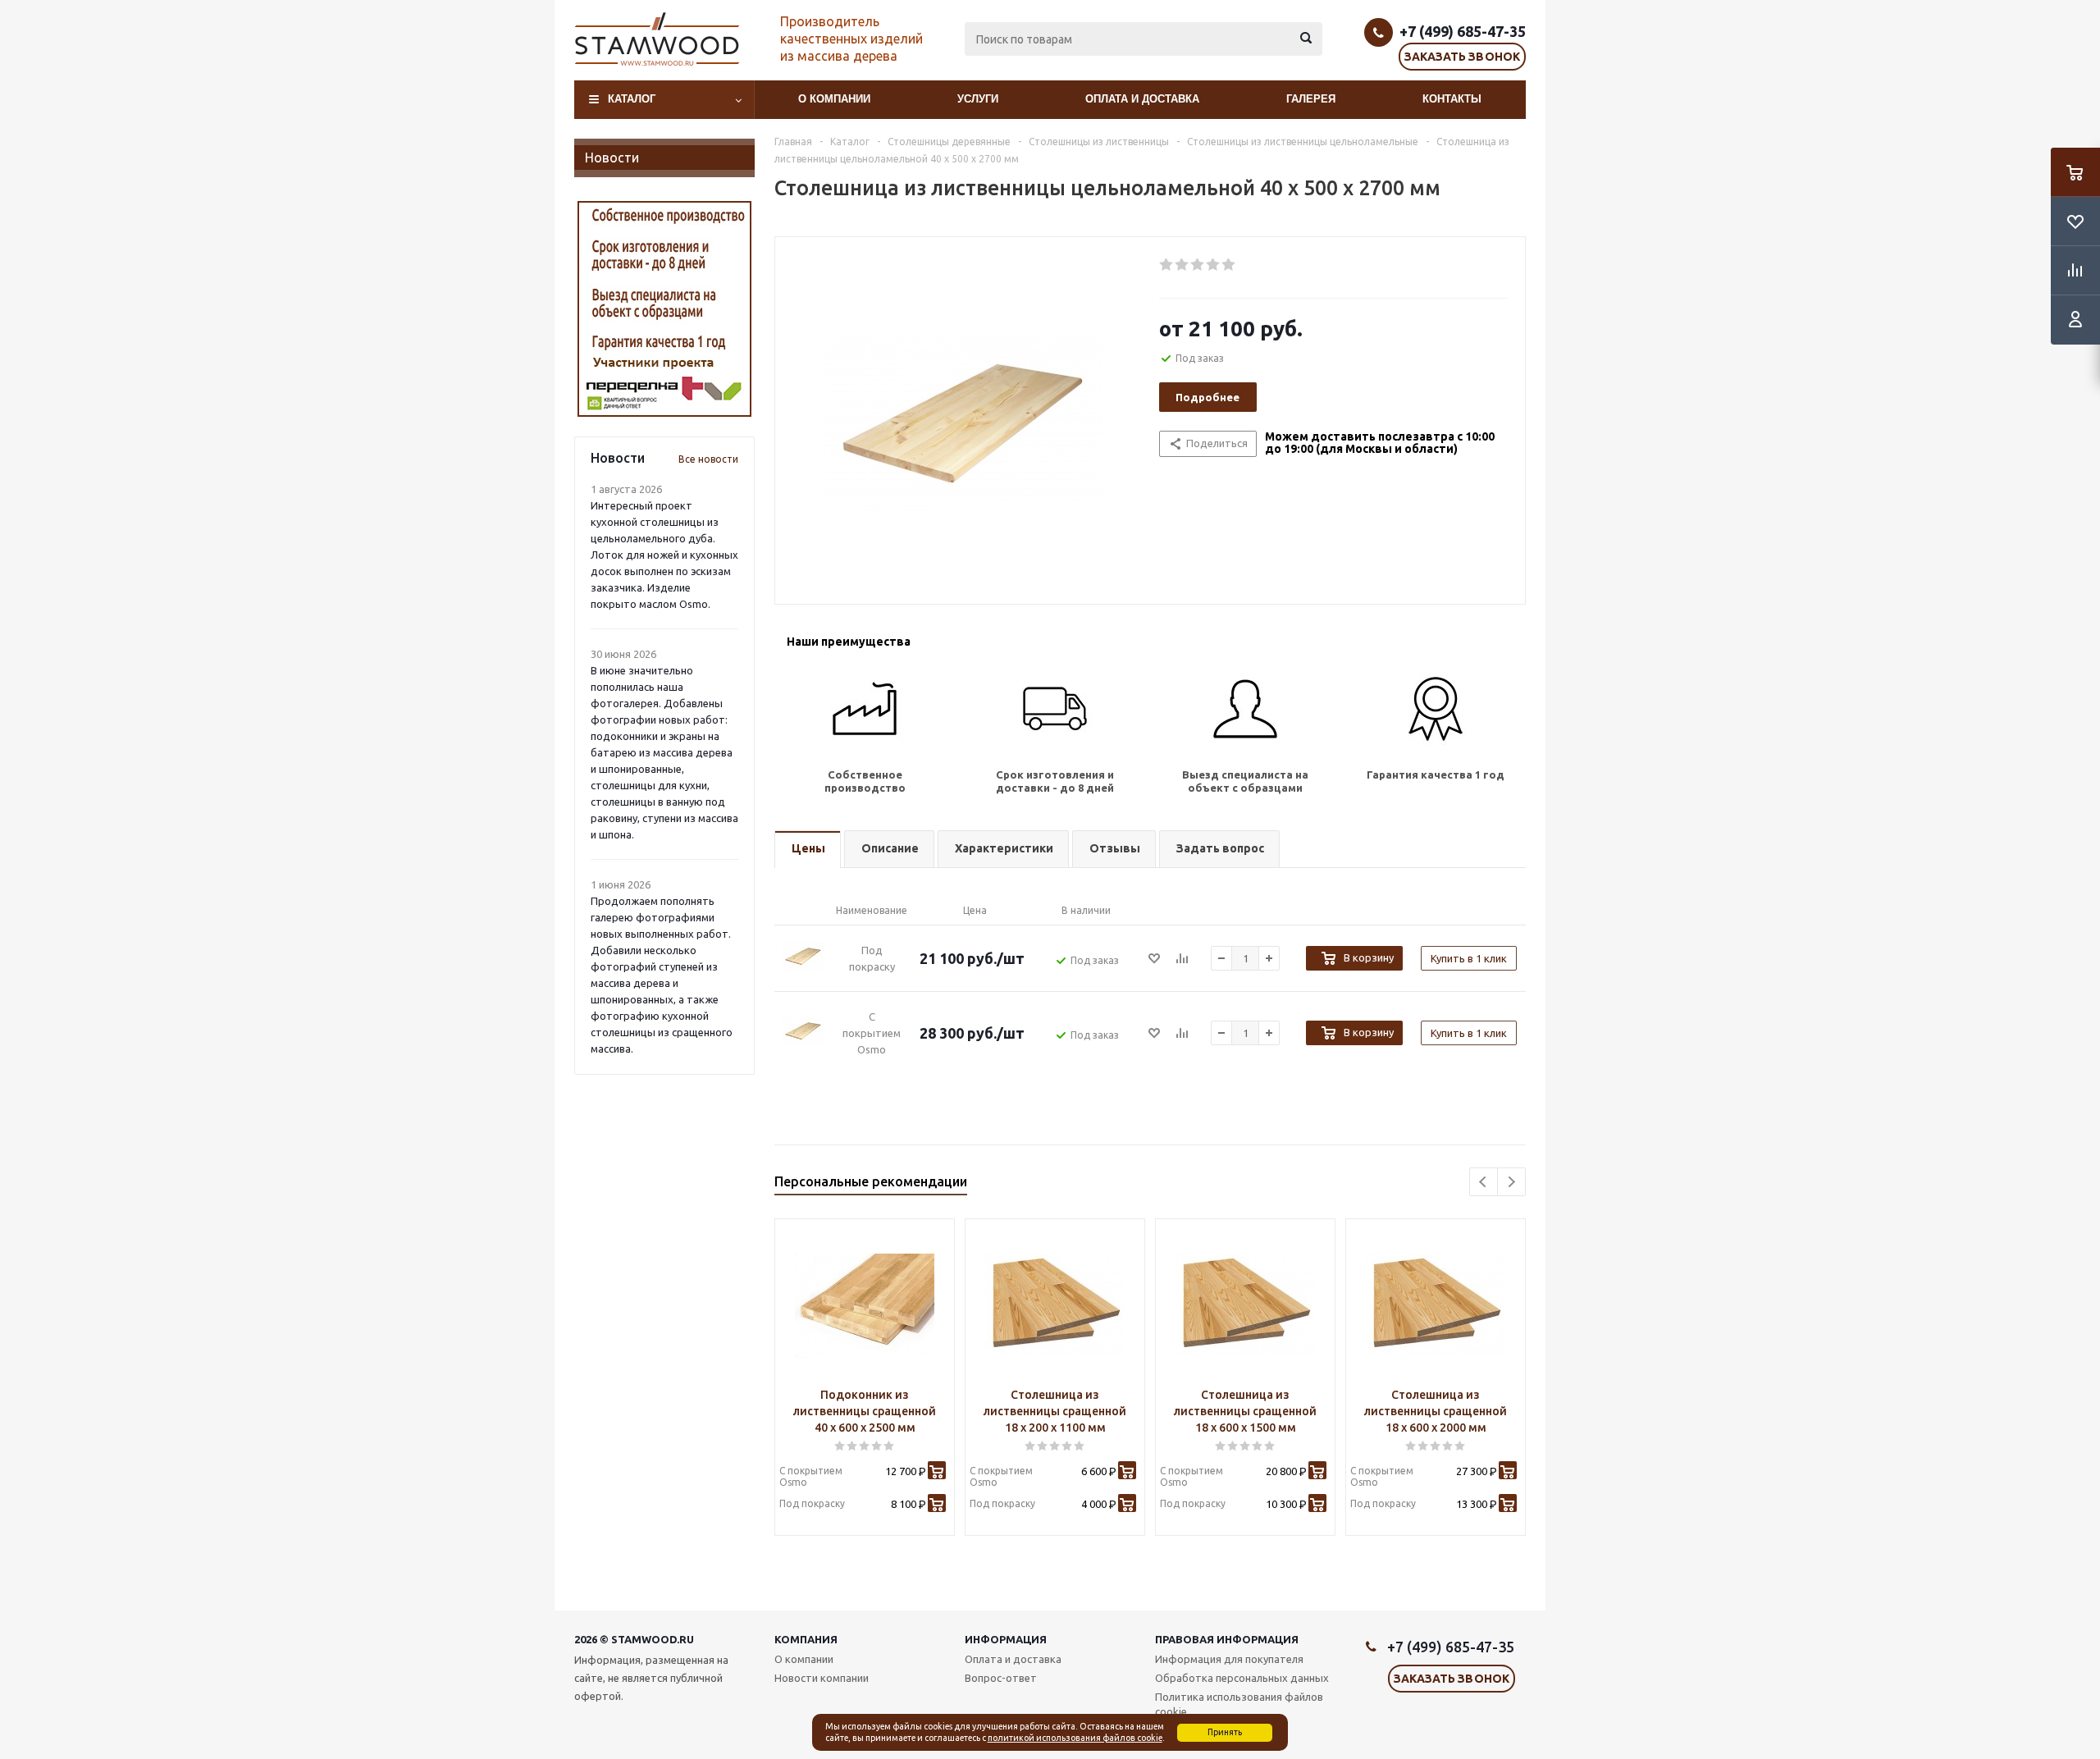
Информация (1006, 1639)
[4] (1214, 265)
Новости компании (822, 1678)
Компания (806, 1639)
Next (1511, 1182)
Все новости (708, 459)
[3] (1198, 265)
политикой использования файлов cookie (1075, 1738)
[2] (1182, 265)
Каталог (632, 99)
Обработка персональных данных (1242, 1678)
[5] (1229, 265)
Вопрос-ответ (1001, 1678)
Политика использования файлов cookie (1239, 1704)
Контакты (1452, 99)
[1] (1167, 265)
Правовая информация (1227, 1639)
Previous (1484, 1182)
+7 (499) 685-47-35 (1463, 31)
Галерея (1311, 99)
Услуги (978, 99)
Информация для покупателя (1229, 1659)
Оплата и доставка (1142, 99)
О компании (834, 99)
